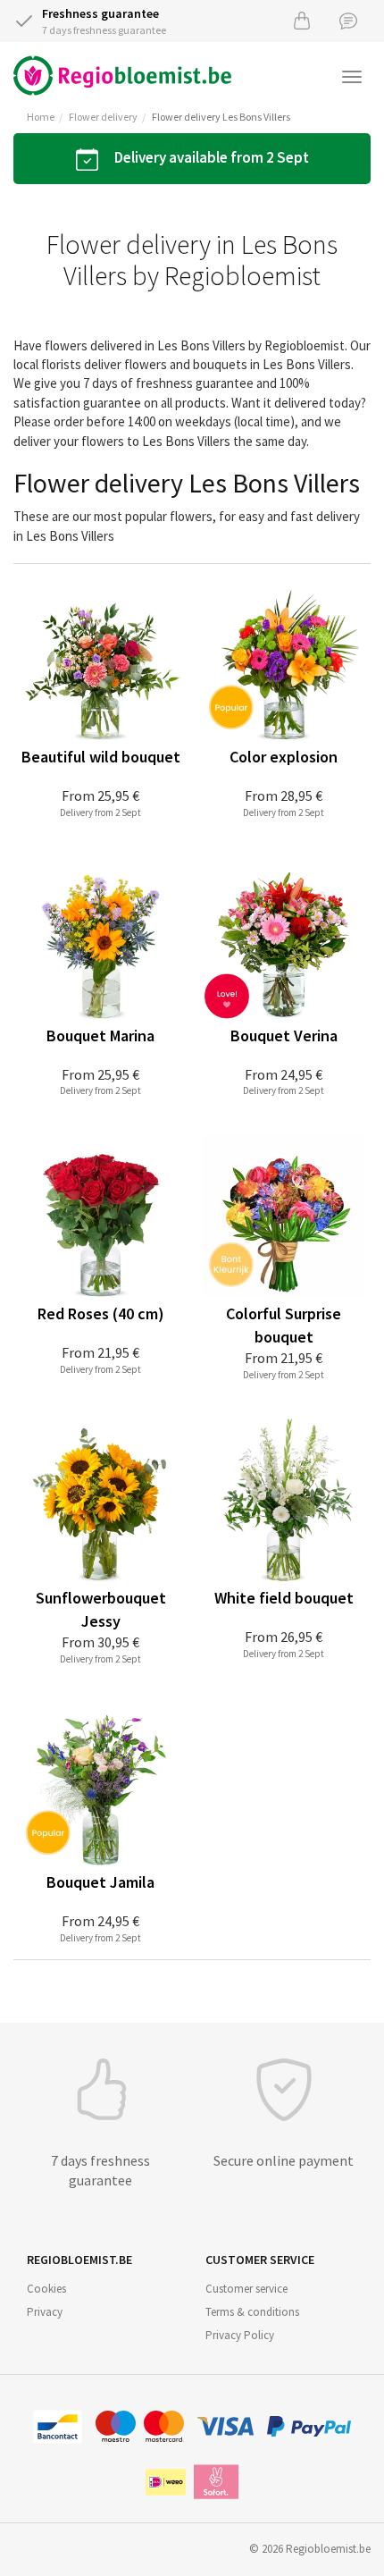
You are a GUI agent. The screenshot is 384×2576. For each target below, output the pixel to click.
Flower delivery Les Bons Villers (221, 117)
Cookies (46, 2289)
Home (41, 117)
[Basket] (302, 20)
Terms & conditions (252, 2312)
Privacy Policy (240, 2335)
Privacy (45, 2312)
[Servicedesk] (348, 20)
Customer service (246, 2289)
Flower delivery (103, 117)
